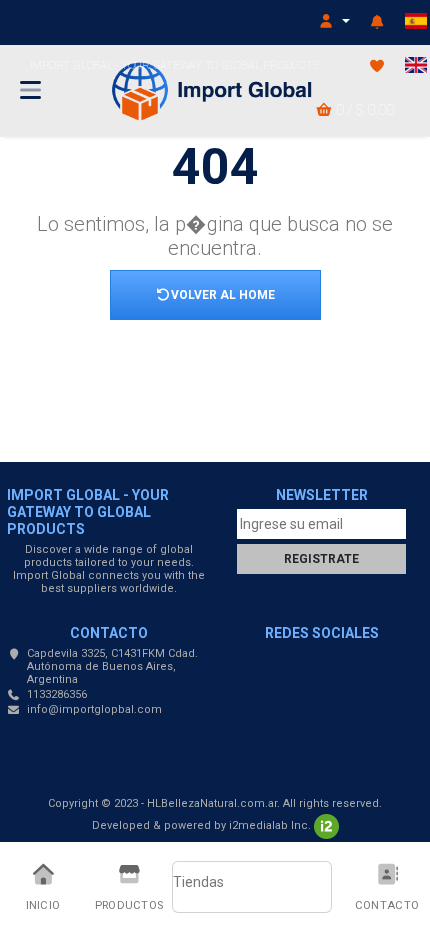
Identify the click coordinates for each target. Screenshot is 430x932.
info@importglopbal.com (94, 709)
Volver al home (223, 295)
